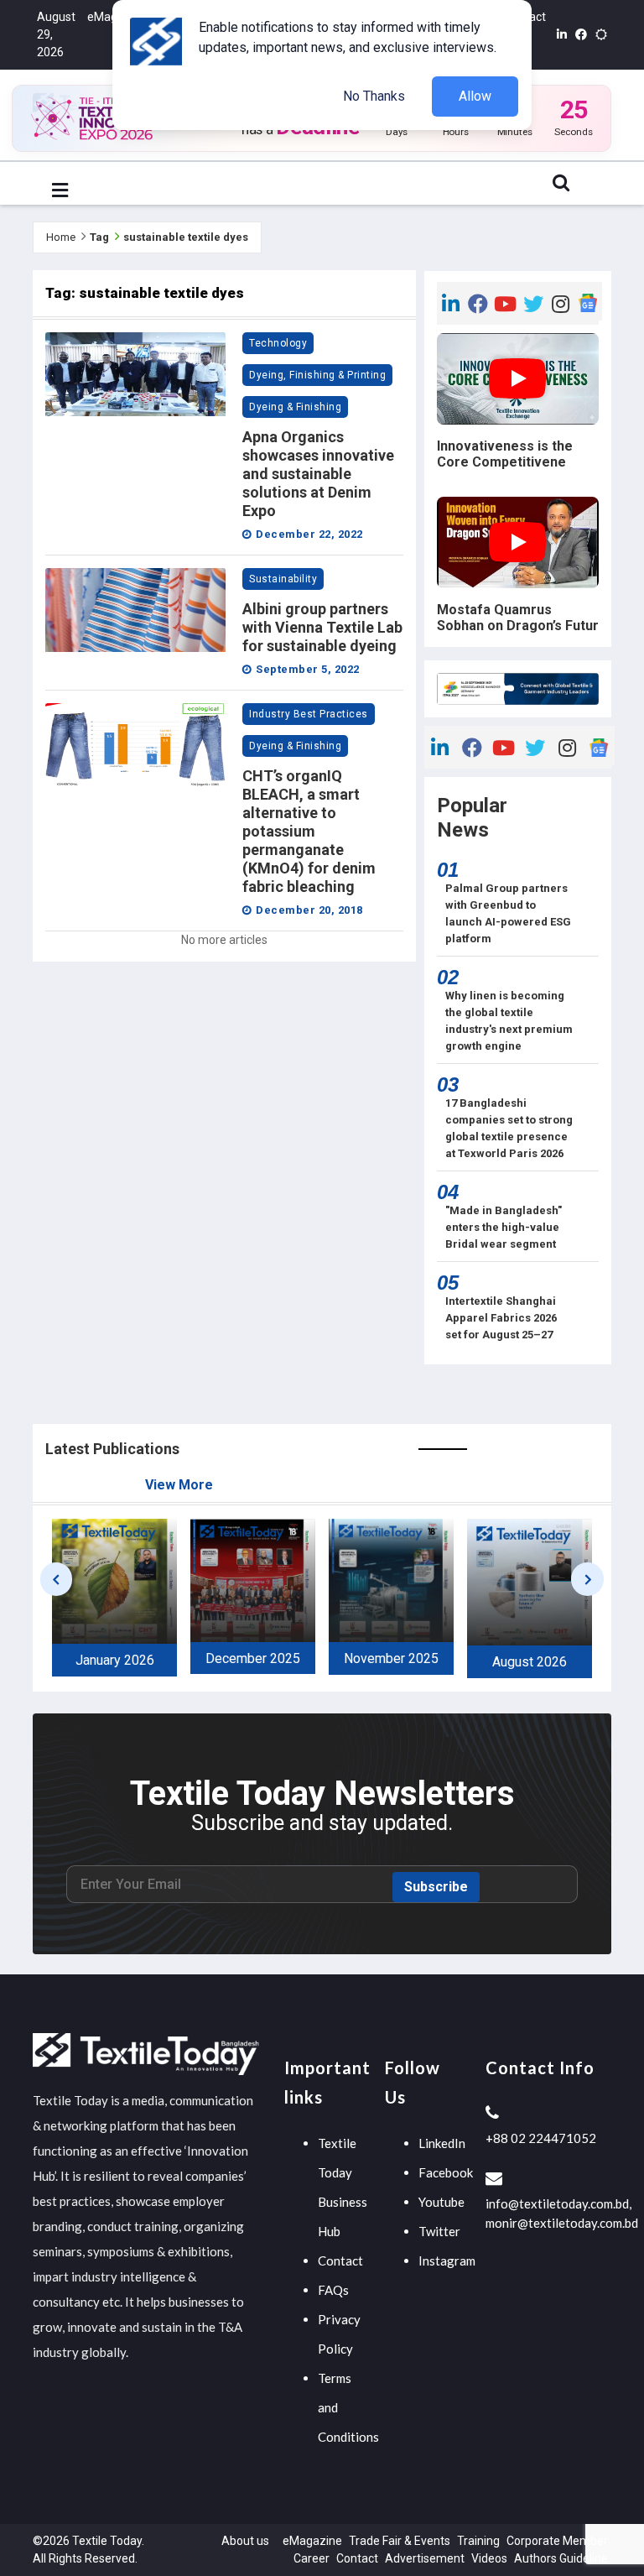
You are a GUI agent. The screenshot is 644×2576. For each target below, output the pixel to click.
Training (478, 2541)
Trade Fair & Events (400, 2541)
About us (245, 2541)
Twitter (439, 2231)
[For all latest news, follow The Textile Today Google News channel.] (588, 301)
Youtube (441, 2202)
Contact (340, 2261)
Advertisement (425, 2558)
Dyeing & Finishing (295, 407)
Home (61, 237)
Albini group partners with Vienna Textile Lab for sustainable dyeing (322, 627)
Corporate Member (557, 2541)
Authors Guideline (561, 2558)
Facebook (446, 2172)
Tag (99, 237)
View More (179, 1485)
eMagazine (312, 2541)
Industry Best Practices (309, 714)
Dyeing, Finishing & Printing (317, 375)
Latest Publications (112, 1449)
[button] (60, 191)
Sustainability (283, 579)
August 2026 (391, 1662)
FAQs (333, 2290)
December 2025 (114, 1658)
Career (312, 2558)
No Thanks (374, 96)
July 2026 (530, 1663)
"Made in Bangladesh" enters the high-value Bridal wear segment (504, 1227)
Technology (278, 343)
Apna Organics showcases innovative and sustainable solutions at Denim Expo (318, 474)
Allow (475, 96)
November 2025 (253, 1658)
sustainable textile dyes (186, 237)
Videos (489, 2558)
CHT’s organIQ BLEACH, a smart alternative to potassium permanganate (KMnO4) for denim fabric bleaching (309, 831)
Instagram (447, 2261)
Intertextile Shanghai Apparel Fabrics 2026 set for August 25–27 (501, 1318)
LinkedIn (442, 2143)
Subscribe (436, 1887)
